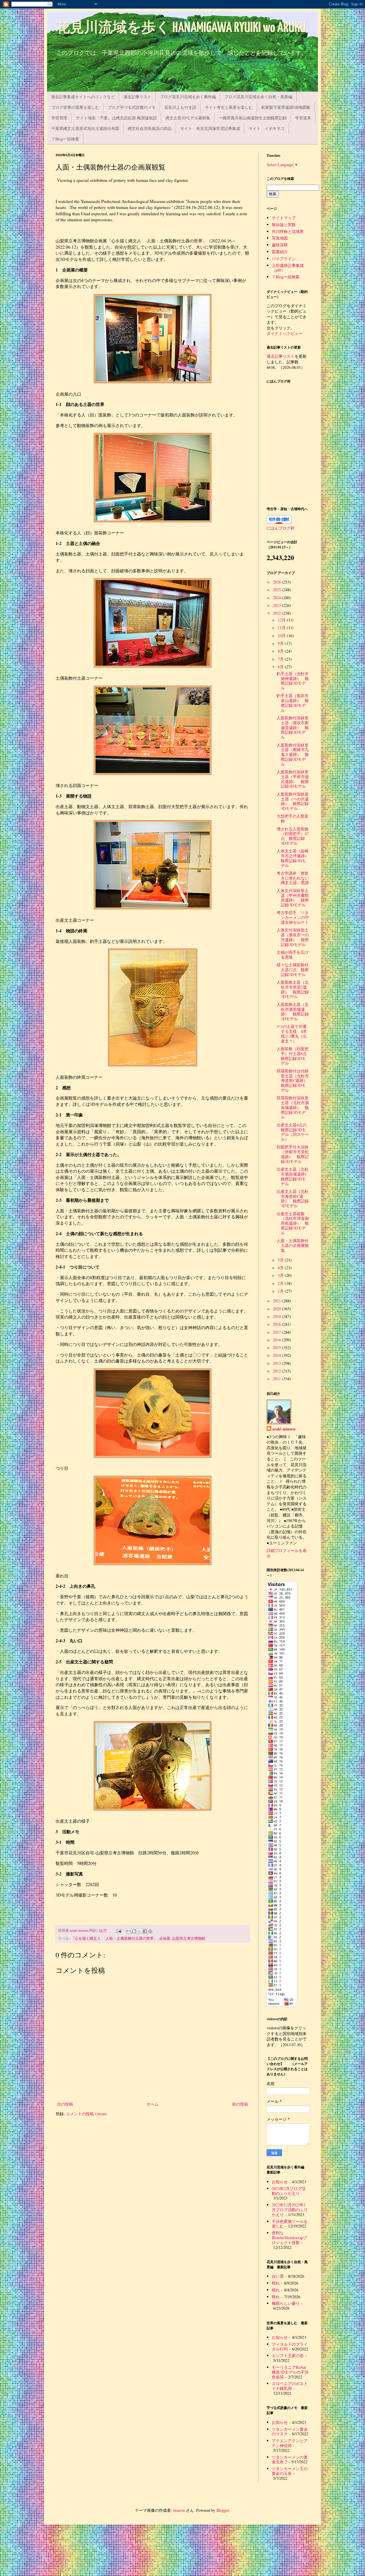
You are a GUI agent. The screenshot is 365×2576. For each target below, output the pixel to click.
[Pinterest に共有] (150, 1931)
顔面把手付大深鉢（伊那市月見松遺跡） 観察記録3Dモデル (293, 1154)
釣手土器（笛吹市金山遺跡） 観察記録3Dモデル (293, 703)
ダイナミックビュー (285, 333)
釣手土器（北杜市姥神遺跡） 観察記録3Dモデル (293, 681)
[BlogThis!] (134, 1931)
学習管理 (59, 118)
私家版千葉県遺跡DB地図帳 (286, 107)
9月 (281, 643)
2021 (277, 1301)
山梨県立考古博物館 (189, 1938)
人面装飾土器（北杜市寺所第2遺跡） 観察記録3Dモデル (293, 989)
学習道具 (303, 118)
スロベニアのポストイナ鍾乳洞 (290, 2386)
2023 (277, 605)
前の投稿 (240, 2104)
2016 (277, 1340)
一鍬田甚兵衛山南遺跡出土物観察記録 (253, 118)
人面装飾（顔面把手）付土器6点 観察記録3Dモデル (294, 1056)
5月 (281, 1260)
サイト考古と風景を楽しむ (229, 107)
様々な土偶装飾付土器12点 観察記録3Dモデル (293, 970)
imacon (179, 2510)
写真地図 (280, 238)
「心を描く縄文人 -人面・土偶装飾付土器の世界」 (114, 1938)
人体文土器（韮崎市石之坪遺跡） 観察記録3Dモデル (295, 858)
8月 (281, 651)
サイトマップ (284, 218)
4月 (281, 1268)
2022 (277, 613)
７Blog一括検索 (65, 139)
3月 (281, 1275)
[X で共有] (139, 1931)
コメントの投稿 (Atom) (86, 2114)
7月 (281, 659)
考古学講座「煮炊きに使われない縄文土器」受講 (293, 878)
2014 (277, 1355)
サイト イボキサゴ (267, 128)
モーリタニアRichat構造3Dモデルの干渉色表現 (290, 2372)
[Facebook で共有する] (145, 1931)
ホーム (153, 2104)
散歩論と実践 (284, 225)
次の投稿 (65, 2104)
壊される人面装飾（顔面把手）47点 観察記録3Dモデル (293, 836)
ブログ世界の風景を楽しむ (75, 107)
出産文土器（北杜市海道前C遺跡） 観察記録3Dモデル (293, 1199)
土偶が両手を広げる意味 (293, 955)
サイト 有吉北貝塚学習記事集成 (210, 128)
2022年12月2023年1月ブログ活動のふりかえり (290, 2210)
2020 (277, 1309)
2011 (277, 1379)
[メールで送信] (129, 1931)
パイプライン (284, 258)
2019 (277, 1316)
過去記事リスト (137, 97)
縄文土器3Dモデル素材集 (188, 118)
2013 (277, 1363)
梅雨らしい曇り (286, 2303)
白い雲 (278, 2276)
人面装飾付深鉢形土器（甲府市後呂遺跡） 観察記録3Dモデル (293, 779)
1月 (281, 1291)
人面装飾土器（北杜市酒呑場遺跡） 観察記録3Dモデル (293, 1012)
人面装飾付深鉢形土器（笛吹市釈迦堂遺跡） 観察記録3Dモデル (293, 727)
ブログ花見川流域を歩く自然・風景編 (258, 97)
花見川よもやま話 (180, 107)
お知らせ (280, 2182)
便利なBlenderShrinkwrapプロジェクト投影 (289, 2238)
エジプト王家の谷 (288, 2355)
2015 (277, 1348)
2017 (277, 1332)
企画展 (165, 1938)
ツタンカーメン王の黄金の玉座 (290, 2471)
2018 (277, 1324)
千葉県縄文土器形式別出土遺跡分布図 (85, 128)
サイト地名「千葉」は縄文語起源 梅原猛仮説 (116, 118)
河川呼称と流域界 (288, 231)
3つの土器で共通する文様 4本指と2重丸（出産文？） (292, 1034)
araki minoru (284, 1429)
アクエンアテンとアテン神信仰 (290, 2443)
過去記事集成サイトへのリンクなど (83, 97)
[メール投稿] (118, 1930)
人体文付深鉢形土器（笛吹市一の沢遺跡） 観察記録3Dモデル (293, 937)
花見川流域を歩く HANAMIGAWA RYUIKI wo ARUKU (181, 28)
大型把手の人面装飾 (293, 818)
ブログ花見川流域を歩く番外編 (188, 97)
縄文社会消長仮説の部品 (150, 128)
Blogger (223, 2510)
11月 (282, 628)
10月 (282, 636)
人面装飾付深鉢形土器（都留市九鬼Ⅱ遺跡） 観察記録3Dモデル (293, 754)
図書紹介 (280, 252)
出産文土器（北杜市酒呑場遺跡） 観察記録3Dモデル (295, 1176)
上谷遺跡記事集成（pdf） (288, 268)
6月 (281, 667)
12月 (282, 620)
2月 (281, 1283)
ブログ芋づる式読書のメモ (132, 107)
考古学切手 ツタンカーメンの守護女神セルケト (293, 917)
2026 (277, 582)
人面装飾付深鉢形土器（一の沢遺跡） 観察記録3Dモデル (293, 801)
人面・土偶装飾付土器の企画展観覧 (293, 1245)
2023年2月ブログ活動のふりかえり (289, 2191)
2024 (277, 598)
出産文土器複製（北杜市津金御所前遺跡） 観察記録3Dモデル (293, 1223)
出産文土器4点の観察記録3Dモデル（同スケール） (293, 1132)
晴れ (276, 2283)
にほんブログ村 (281, 528)
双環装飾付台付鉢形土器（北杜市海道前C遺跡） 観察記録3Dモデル (294, 1080)
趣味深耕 (280, 245)
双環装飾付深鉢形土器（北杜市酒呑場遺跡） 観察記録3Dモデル (293, 1107)
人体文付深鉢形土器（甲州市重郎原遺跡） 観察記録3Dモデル (293, 898)
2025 (277, 590)
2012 (277, 1371)
